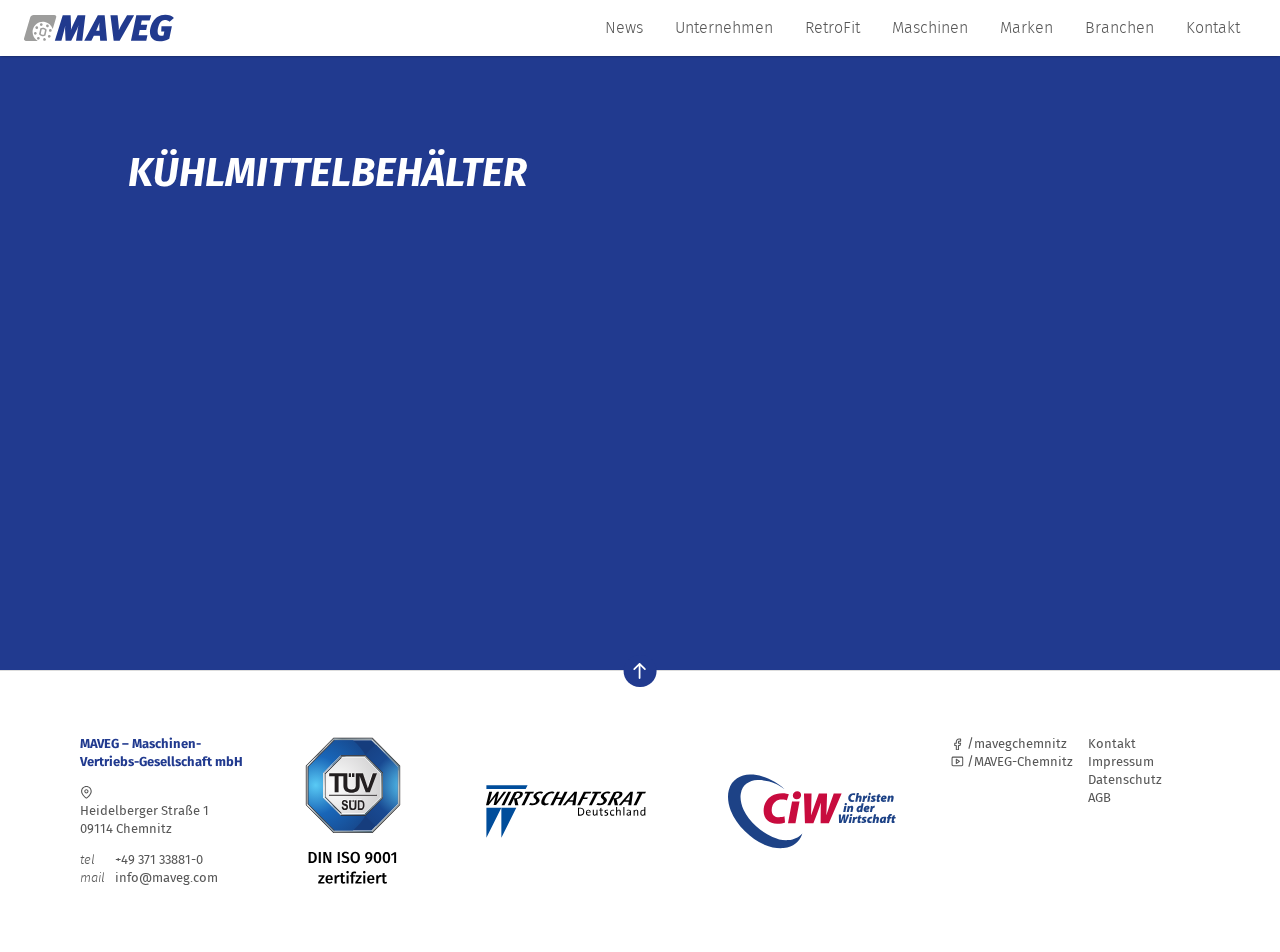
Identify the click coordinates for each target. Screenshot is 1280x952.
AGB (1099, 797)
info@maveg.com (166, 877)
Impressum (1121, 761)
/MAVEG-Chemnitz (1018, 761)
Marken (1026, 27)
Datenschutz (1125, 779)
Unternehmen (724, 27)
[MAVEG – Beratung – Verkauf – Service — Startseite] (99, 28)
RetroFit (832, 27)
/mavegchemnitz (1015, 743)
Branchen (1119, 27)
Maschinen (930, 27)
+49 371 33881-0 (141, 859)
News (624, 27)
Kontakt (1213, 27)
